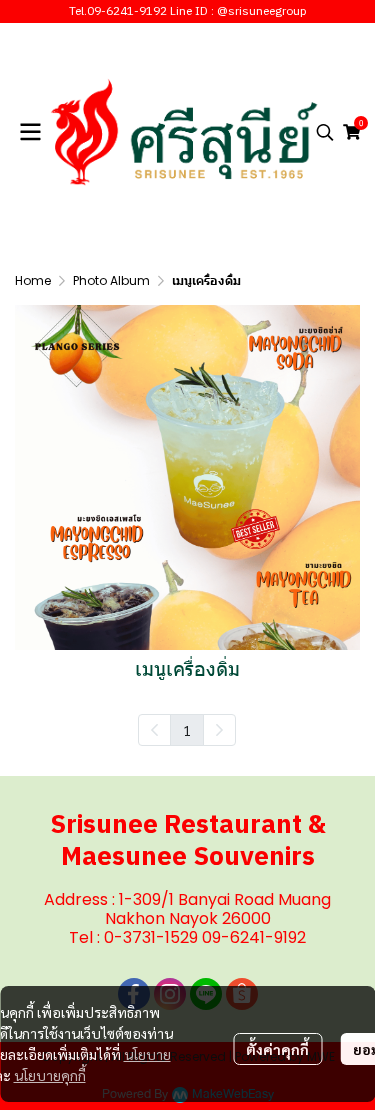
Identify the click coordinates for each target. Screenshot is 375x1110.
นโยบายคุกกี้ (50, 1075)
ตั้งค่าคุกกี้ (277, 1049)
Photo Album (111, 280)
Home (33, 280)
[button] (325, 132)
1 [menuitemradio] (187, 730)
